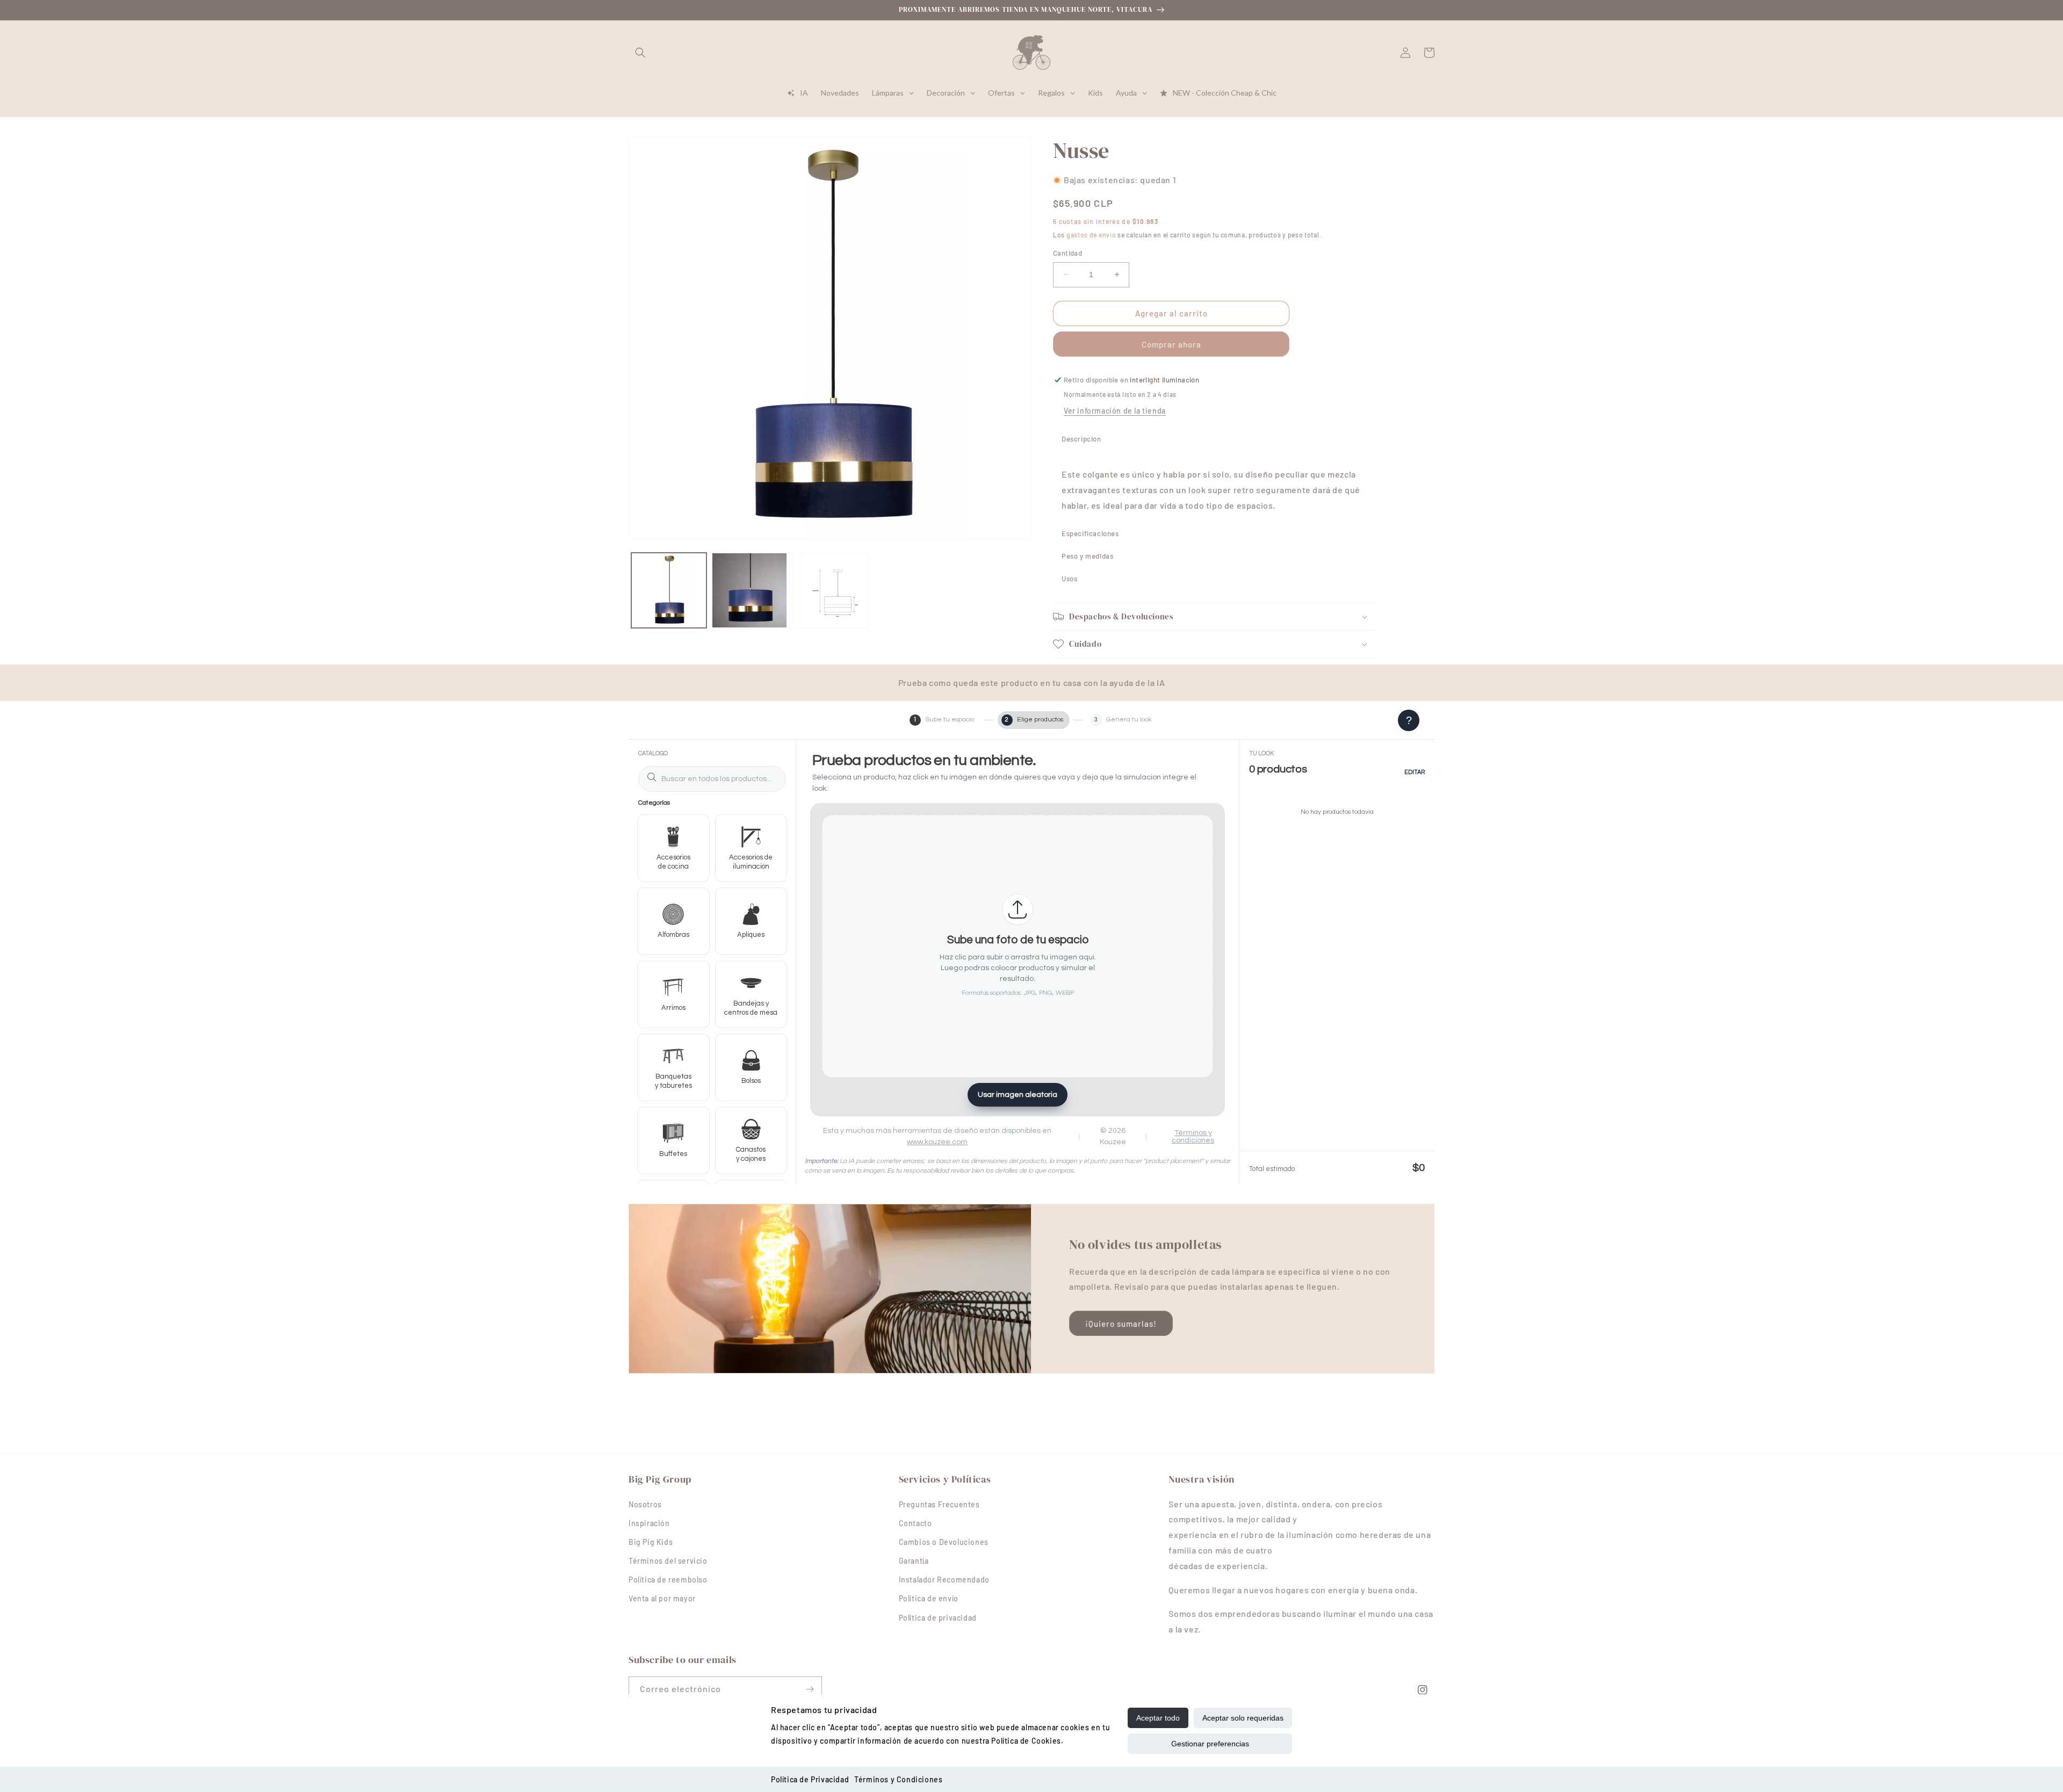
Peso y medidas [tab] (1087, 556)
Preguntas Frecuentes (939, 1504)
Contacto (915, 1523)
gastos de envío (1091, 234)
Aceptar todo (1158, 1718)
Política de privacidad (938, 1618)
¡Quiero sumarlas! (1121, 1324)
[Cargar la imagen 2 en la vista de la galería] (749, 590)
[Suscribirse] (810, 1689)
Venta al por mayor (662, 1598)
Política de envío (929, 1598)
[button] (640, 53)
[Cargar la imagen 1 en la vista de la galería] (669, 590)
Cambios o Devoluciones (944, 1542)
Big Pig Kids (651, 1542)
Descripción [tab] (1081, 439)
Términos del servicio (668, 1561)
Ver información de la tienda (1115, 411)
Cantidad (1067, 253)
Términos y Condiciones (898, 1779)
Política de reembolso (668, 1580)
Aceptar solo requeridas (1243, 1718)
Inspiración (649, 1523)
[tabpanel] (1214, 486)
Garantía (914, 1561)
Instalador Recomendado (944, 1580)
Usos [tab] (1069, 579)
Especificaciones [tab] (1090, 533)
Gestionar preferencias (1210, 1744)
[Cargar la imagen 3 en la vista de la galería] (830, 590)
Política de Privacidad (810, 1779)
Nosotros (645, 1504)
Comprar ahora (1171, 344)
